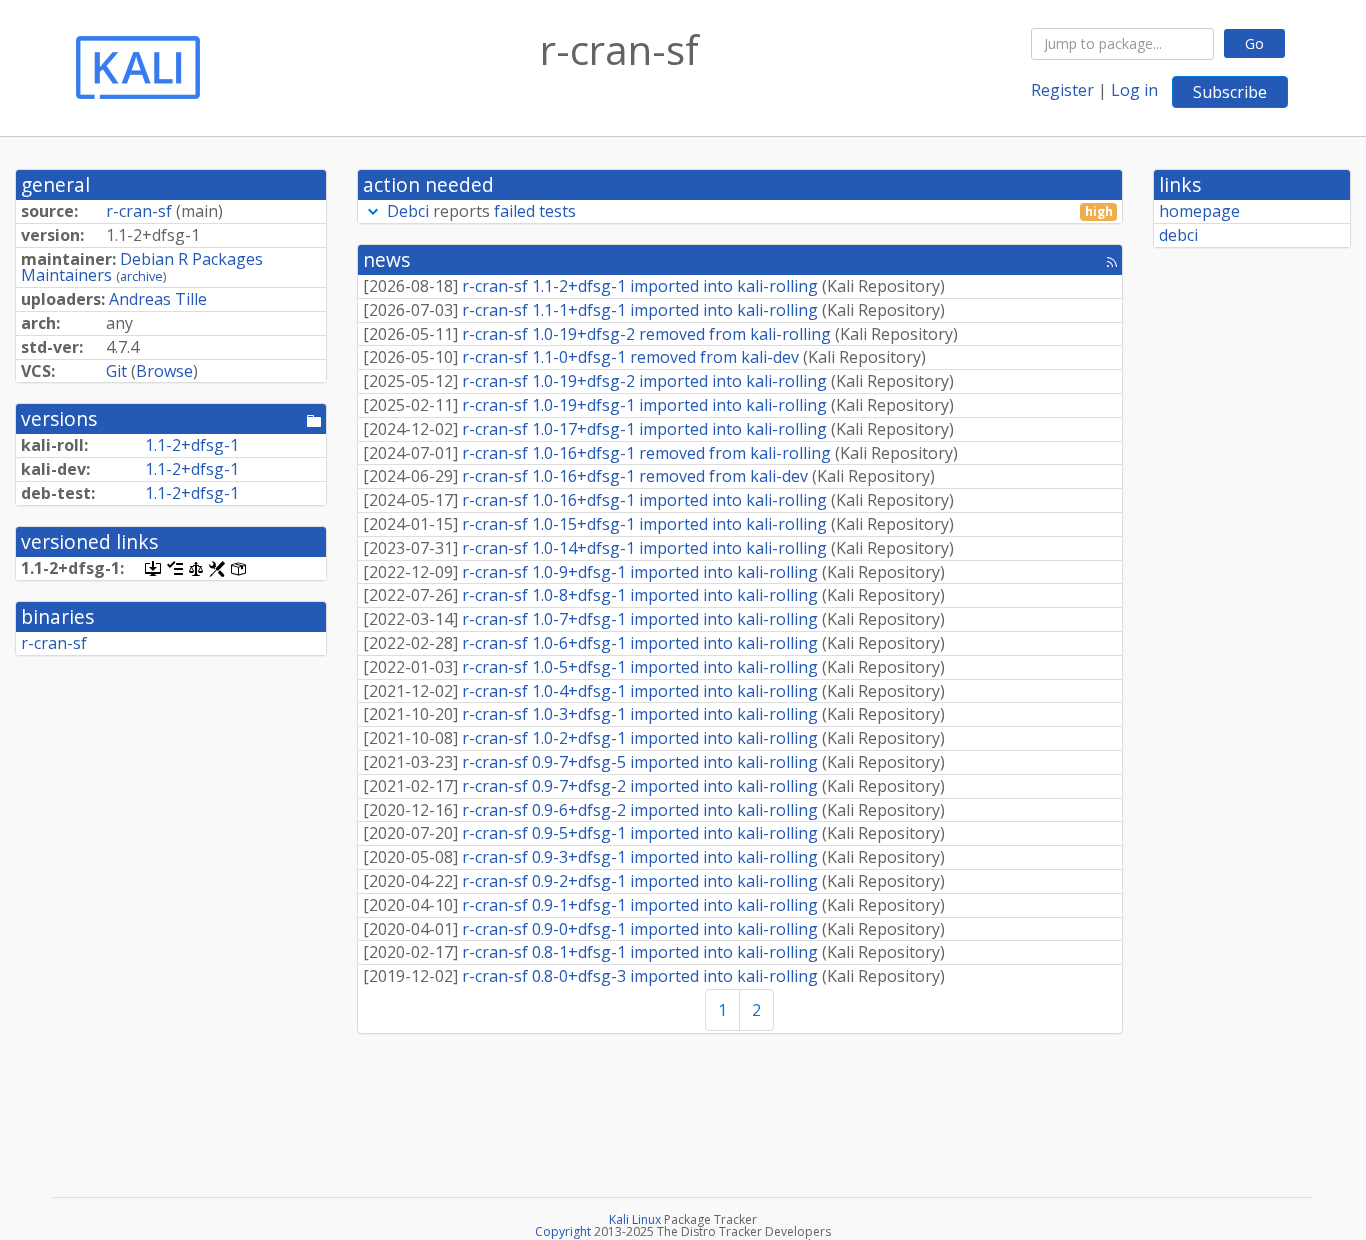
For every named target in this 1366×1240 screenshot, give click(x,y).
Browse (164, 371)
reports (750, 211)
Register (1062, 90)
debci (1178, 235)
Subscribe (1230, 92)
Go (1254, 43)
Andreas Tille (158, 299)
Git (116, 371)
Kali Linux (635, 1219)
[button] (373, 211)
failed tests (535, 211)
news (386, 259)
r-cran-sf (139, 211)
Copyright (563, 1231)
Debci (408, 211)
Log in (1134, 90)
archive (141, 276)
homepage (1199, 211)
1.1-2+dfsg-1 (192, 445)
